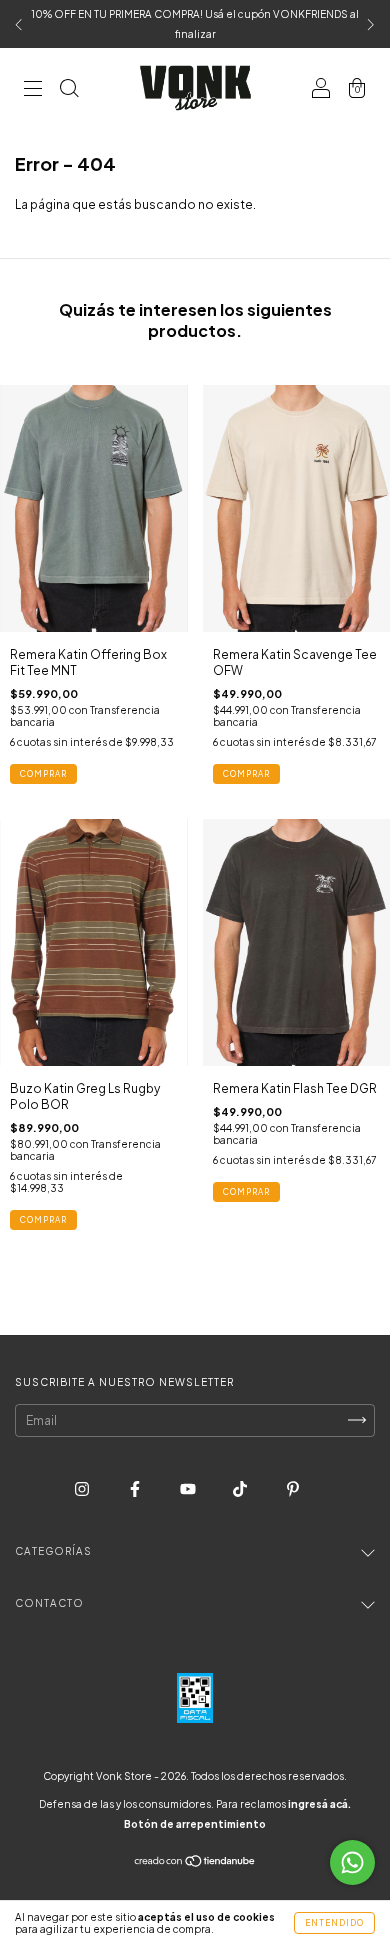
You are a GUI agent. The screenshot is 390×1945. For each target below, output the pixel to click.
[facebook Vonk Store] (136, 1488)
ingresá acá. (319, 1804)
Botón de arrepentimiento (195, 1824)
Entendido (334, 1923)
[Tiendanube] (195, 1862)
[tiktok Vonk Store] (241, 1488)
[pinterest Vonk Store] (293, 1488)
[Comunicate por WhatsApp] (352, 1862)
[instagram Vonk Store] (83, 1488)
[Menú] (33, 90)
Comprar (43, 774)
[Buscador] (69, 90)
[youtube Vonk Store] (189, 1488)
